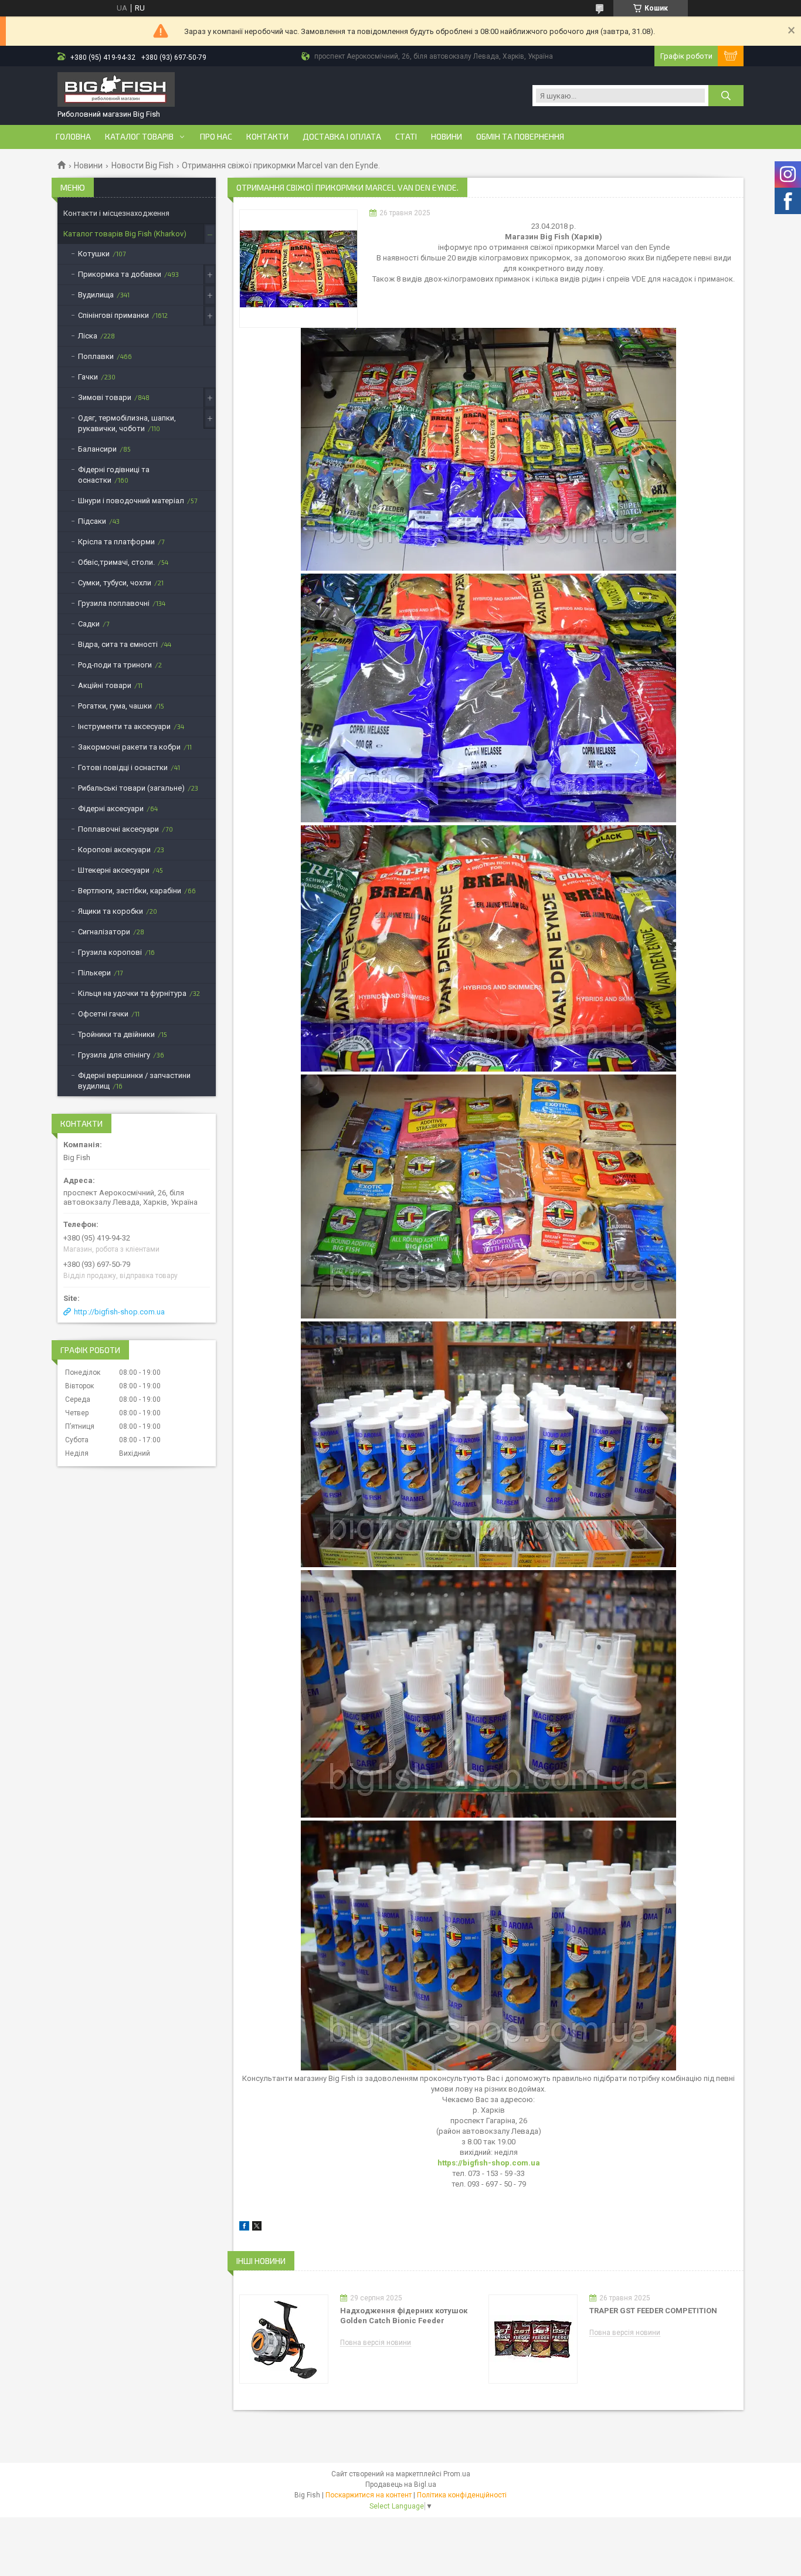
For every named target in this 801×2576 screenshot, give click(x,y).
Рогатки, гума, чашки (115, 706)
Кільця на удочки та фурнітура (132, 993)
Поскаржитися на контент (369, 2495)
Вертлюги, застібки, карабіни (130, 891)
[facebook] (244, 2228)
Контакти (267, 137)
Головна (73, 137)
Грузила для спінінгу (114, 1055)
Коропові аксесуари (114, 850)
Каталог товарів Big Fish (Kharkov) (125, 234)
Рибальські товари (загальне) (131, 788)
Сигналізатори (104, 932)
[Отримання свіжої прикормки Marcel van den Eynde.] (298, 269)
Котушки (94, 254)
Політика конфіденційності (462, 2495)
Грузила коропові (110, 952)
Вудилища (96, 295)
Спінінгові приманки (113, 315)
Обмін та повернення (520, 137)
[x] (257, 2228)
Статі (406, 137)
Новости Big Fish (142, 165)
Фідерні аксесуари (111, 809)
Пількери (94, 973)
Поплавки (96, 356)
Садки (89, 624)
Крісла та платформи (116, 542)
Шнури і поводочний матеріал (131, 501)
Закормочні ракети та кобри (129, 747)
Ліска (88, 336)
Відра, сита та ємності (118, 644)
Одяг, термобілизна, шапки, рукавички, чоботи (127, 423)
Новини (447, 137)
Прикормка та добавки (120, 274)
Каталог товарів (139, 137)
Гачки (88, 377)
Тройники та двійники (116, 1034)
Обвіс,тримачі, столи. (116, 562)
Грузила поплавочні (114, 603)
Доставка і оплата (342, 137)
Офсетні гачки (103, 1014)
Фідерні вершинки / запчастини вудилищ (134, 1081)
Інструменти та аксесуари (124, 726)
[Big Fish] (116, 91)
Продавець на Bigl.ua (401, 2485)
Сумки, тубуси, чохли (115, 583)
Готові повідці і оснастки (123, 767)
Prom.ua (457, 2474)
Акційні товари (105, 685)
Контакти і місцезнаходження (116, 213)
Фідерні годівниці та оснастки (114, 475)
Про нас (216, 137)
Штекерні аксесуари (114, 870)
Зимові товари (105, 397)
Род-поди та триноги (115, 665)
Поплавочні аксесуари (118, 829)
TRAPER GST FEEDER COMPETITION (653, 2311)
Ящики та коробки (111, 911)
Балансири (97, 449)
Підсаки (92, 521)
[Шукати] (726, 96)
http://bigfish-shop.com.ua (119, 1312)
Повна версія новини (376, 2343)
